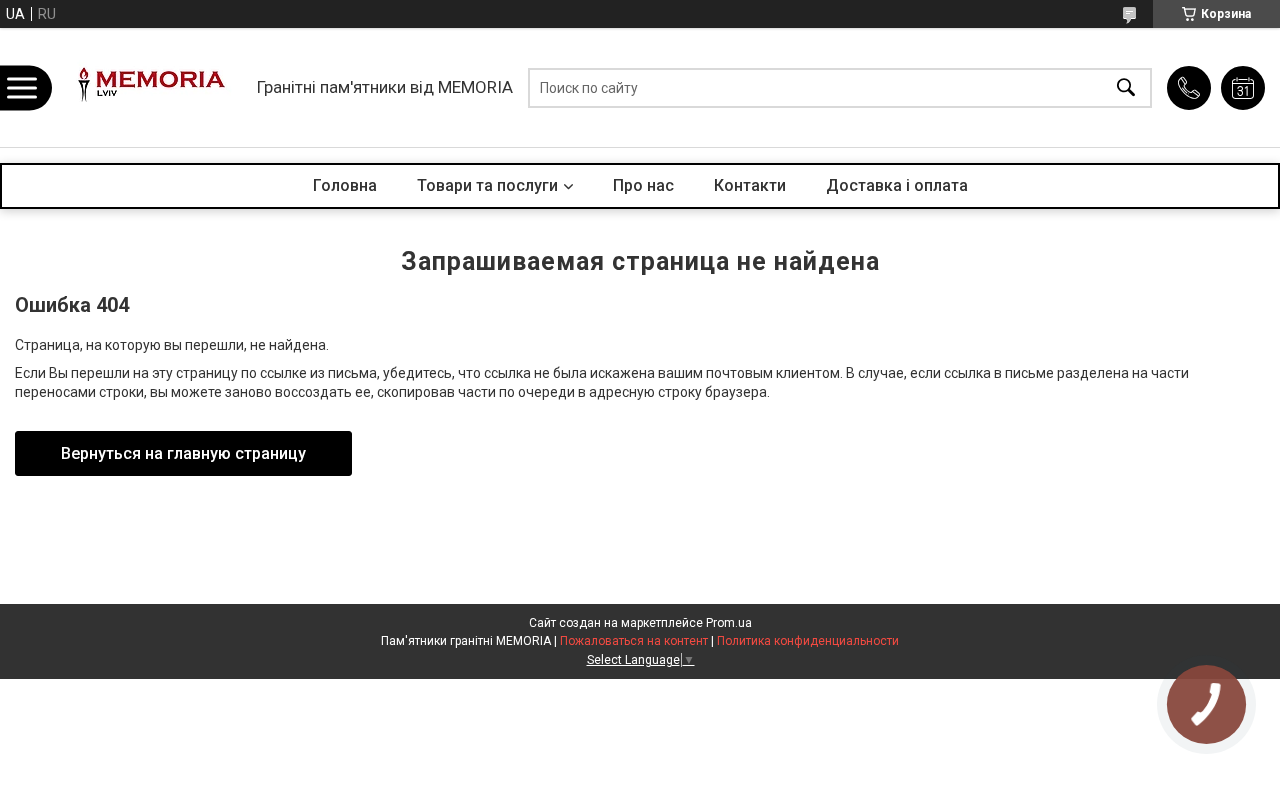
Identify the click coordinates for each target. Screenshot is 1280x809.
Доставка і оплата (897, 185)
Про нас (643, 185)
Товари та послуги (487, 185)
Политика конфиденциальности (808, 641)
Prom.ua (729, 623)
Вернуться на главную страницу (183, 453)
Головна (345, 185)
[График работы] (1243, 88)
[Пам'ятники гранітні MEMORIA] (148, 87)
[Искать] (1126, 87)
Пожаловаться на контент (634, 641)
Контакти (750, 185)
